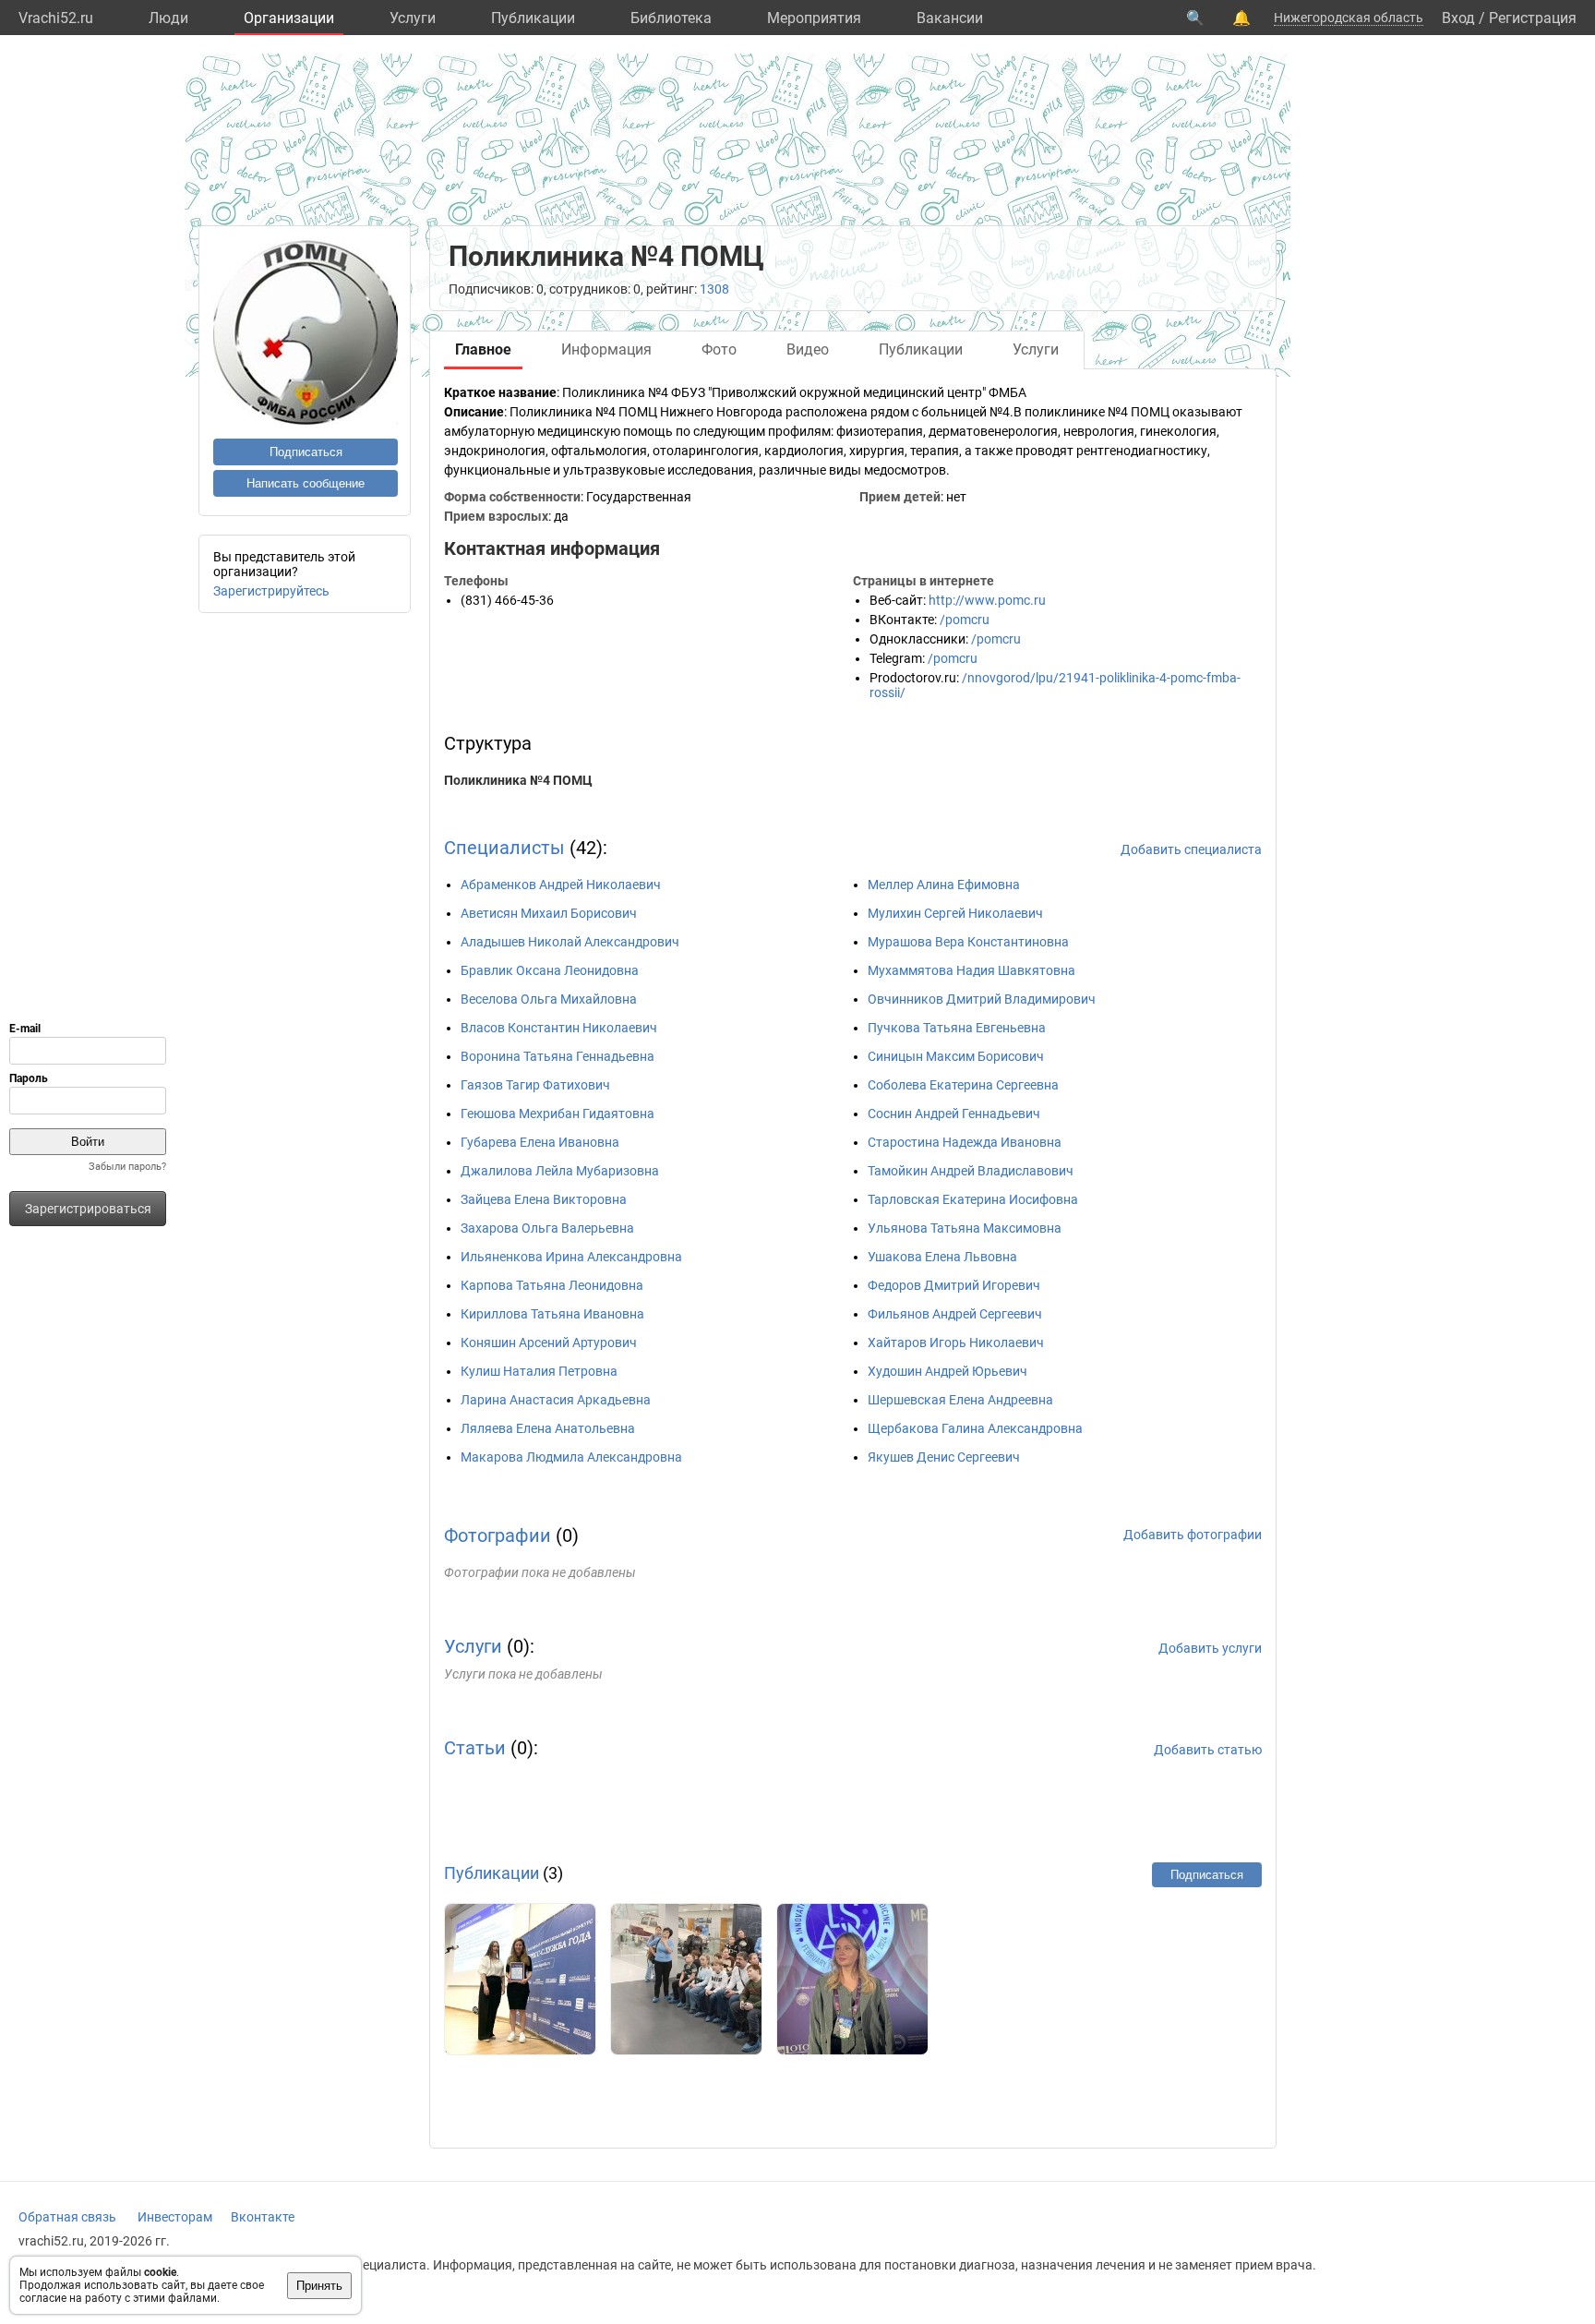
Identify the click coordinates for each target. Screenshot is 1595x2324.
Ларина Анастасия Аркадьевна (556, 1400)
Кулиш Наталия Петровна (539, 1371)
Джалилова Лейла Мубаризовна (560, 1171)
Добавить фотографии (1193, 1535)
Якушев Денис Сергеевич (944, 1457)
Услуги (413, 18)
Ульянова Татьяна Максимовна (965, 1228)
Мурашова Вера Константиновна (968, 942)
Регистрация (1533, 18)
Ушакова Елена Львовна (942, 1257)
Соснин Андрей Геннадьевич (954, 1114)
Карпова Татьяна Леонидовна (552, 1285)
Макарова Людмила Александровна (571, 1457)
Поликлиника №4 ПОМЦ (518, 780)
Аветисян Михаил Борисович (549, 913)
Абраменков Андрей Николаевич (561, 885)
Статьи (475, 1748)
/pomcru (965, 620)
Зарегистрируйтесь (271, 591)
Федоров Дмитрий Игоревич (954, 1285)
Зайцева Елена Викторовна (544, 1199)
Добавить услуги (1210, 1648)
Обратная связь (67, 2217)
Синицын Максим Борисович (956, 1056)
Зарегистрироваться (88, 1209)
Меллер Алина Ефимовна (944, 885)
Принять (319, 2286)
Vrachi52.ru (56, 18)
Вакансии (950, 18)
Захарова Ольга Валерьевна (547, 1228)
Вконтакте (263, 2217)
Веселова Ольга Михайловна (549, 999)
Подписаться (306, 452)
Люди (168, 18)
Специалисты (504, 848)
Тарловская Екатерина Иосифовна (973, 1199)
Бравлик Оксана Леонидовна (550, 970)
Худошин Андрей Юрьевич (947, 1371)
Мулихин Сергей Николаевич (955, 913)
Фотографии (498, 1535)
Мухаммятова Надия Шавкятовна (971, 970)
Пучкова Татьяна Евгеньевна (957, 1028)
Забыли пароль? (127, 1167)
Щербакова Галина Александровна (975, 1428)
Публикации (533, 18)
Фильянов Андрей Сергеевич (955, 1314)
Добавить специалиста (1191, 849)
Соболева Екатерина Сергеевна (963, 1085)
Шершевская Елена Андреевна (960, 1400)
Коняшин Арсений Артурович (549, 1343)
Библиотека (671, 18)
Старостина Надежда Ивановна (965, 1142)
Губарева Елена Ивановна (540, 1142)
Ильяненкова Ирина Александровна (571, 1257)
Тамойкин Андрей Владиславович (971, 1171)
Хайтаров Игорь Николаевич (956, 1343)
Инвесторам (175, 2217)
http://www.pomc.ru (987, 600)
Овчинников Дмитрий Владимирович (982, 999)
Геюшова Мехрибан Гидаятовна (558, 1114)
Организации (289, 18)
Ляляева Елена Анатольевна (548, 1428)
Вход (1458, 18)
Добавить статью (1208, 1750)
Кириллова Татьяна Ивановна (552, 1314)
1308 (714, 289)
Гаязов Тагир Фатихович (535, 1085)
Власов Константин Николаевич (559, 1028)
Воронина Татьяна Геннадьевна (558, 1056)
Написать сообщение (306, 483)
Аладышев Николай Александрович (570, 942)
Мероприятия (814, 18)
